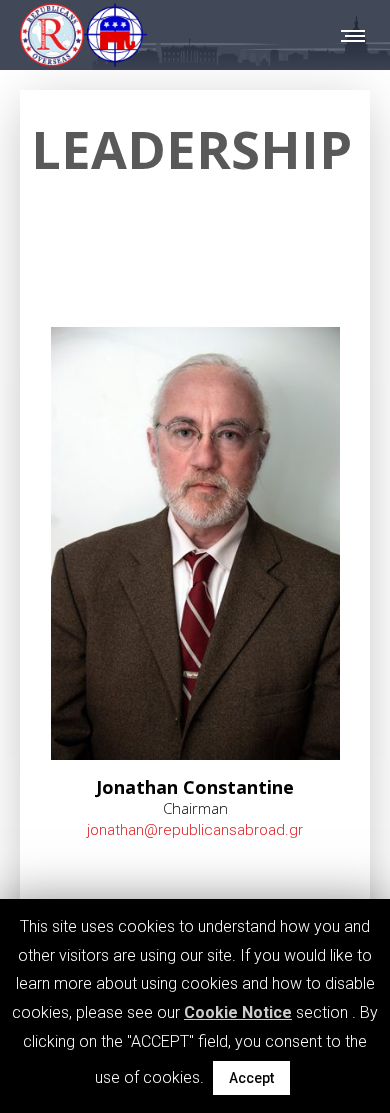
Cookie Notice (238, 1012)
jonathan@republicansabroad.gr (195, 830)
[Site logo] (83, 35)
